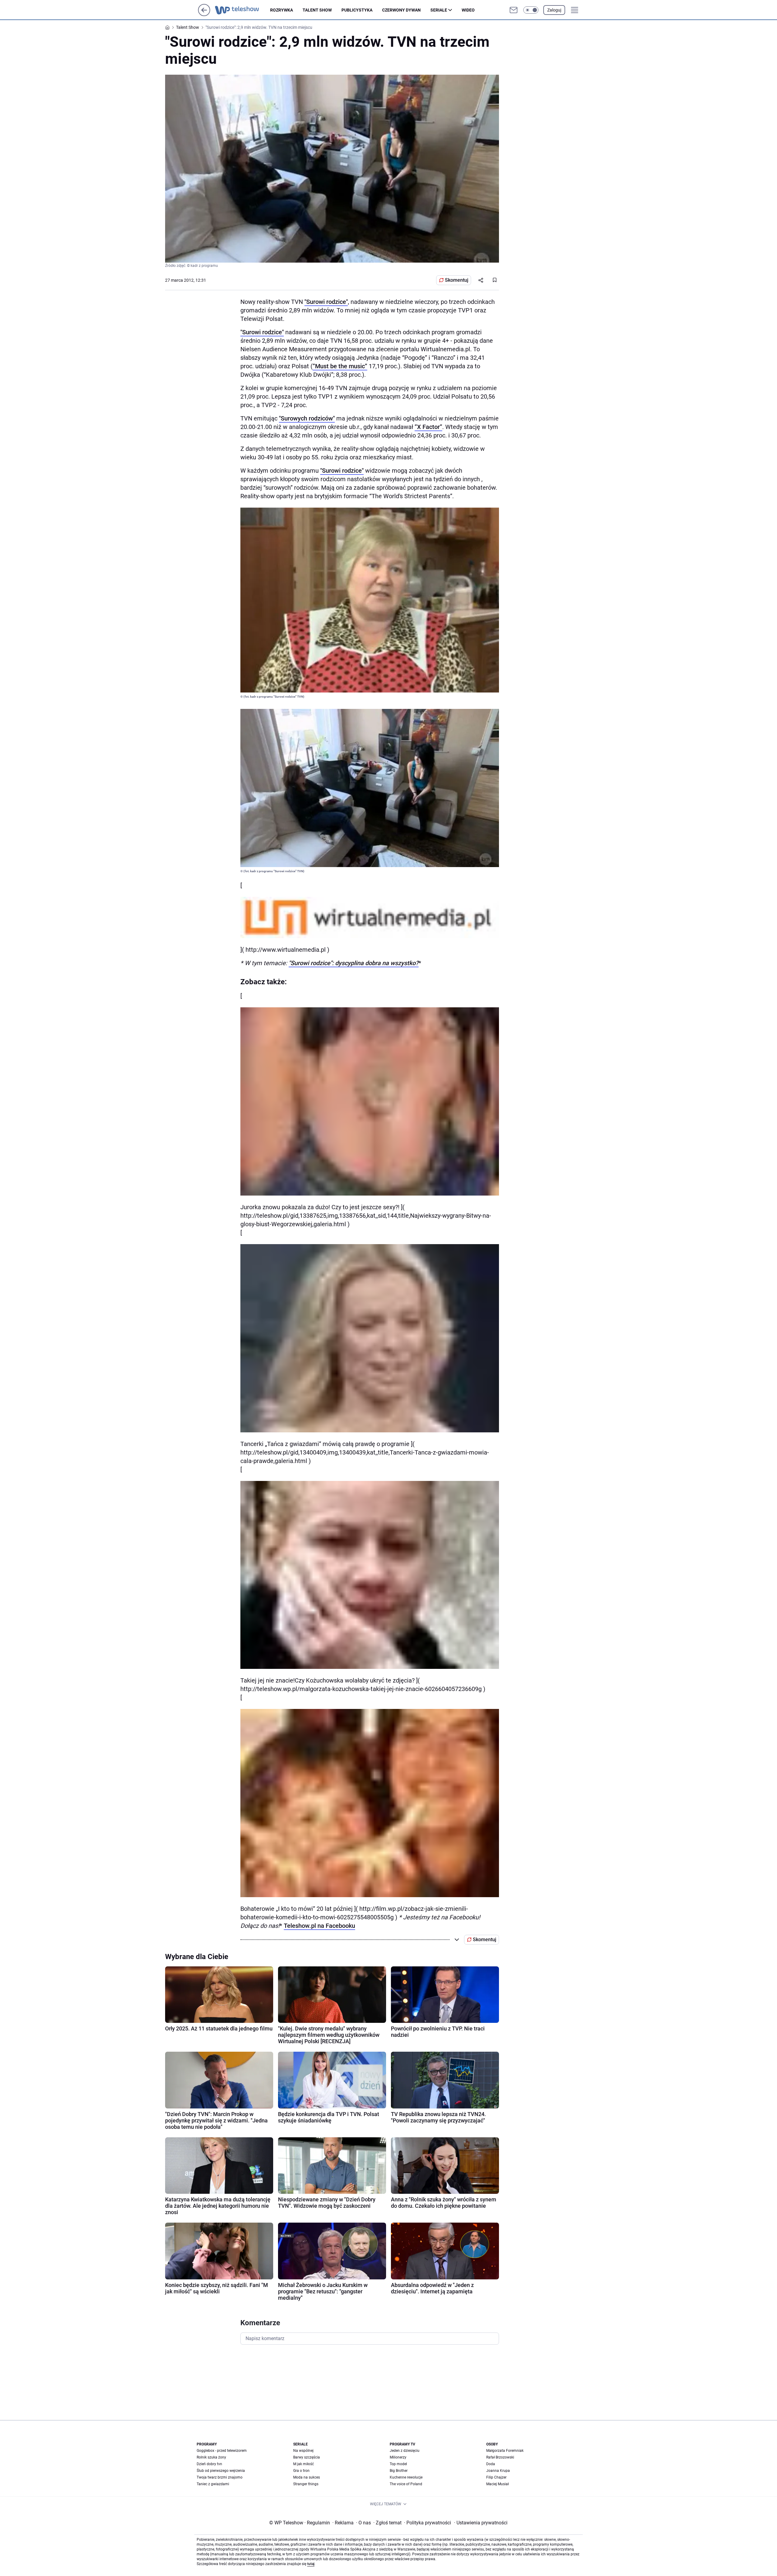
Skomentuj (457, 280)
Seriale (439, 10)
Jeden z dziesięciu (405, 2451)
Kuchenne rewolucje (406, 2477)
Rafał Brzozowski (500, 2457)
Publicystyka (357, 10)
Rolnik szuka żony (211, 2457)
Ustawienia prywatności (481, 2523)
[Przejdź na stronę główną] (204, 14)
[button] (531, 10)
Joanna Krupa (498, 2471)
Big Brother (399, 2471)
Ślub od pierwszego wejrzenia (221, 2471)
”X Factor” (428, 427)
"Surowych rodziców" (307, 418)
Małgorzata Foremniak (505, 2451)
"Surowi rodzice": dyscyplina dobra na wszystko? (354, 963)
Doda (491, 2464)
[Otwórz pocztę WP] (514, 10)
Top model (398, 2464)
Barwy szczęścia (307, 2457)
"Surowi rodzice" (326, 302)
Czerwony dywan (401, 10)
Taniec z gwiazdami (213, 2484)
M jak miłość (304, 2464)
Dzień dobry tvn (209, 2464)
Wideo (468, 10)
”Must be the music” (340, 366)
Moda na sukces (307, 2477)
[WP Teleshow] (243, 10)
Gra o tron (301, 2471)
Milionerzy (398, 2457)
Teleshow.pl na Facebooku (319, 1926)
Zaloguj (554, 10)
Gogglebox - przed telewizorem (222, 2451)
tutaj (311, 2564)
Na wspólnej (303, 2451)
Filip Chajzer (496, 2477)
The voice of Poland (406, 2484)
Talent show (317, 10)
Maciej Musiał (497, 2484)
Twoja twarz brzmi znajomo (220, 2477)
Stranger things (306, 2484)
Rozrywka (282, 10)
